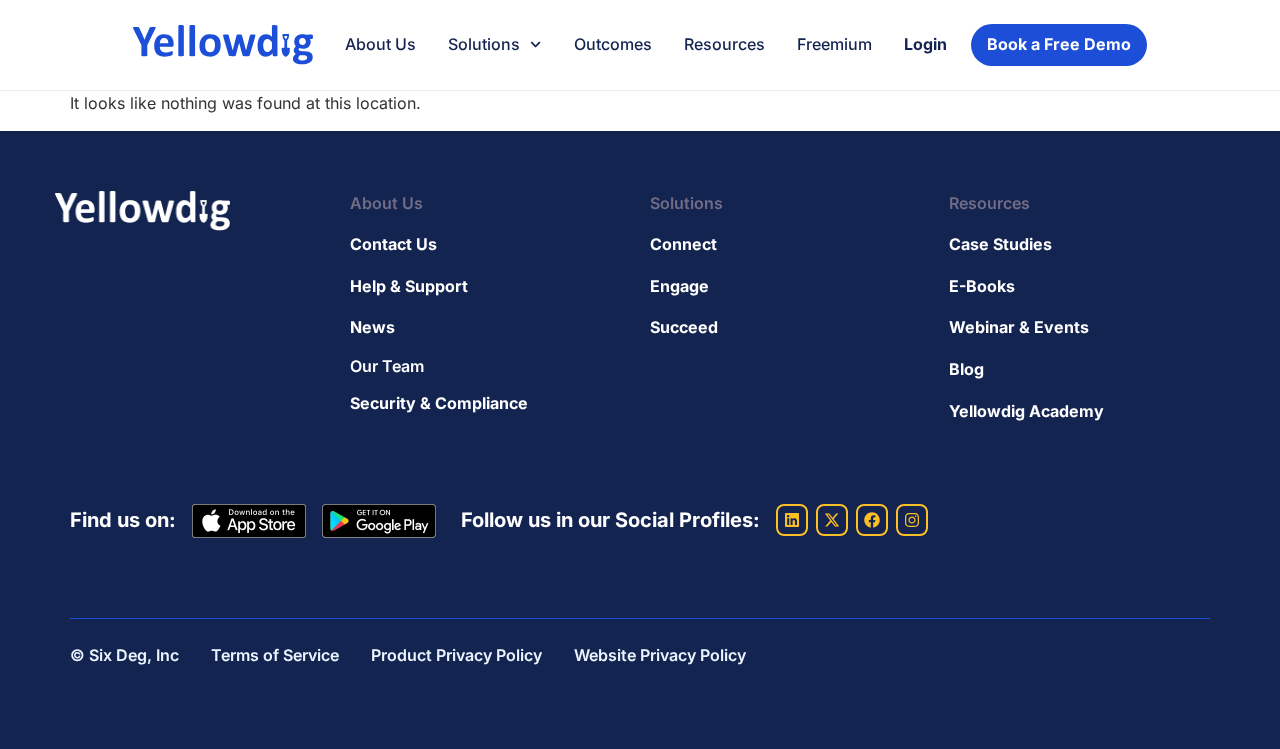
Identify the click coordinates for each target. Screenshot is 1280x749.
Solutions (484, 44)
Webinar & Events (1019, 327)
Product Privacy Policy (456, 655)
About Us (380, 44)
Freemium (834, 44)
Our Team (387, 366)
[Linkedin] (792, 520)
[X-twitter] (832, 520)
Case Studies (1000, 244)
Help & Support (409, 286)
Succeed (684, 327)
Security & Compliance (439, 403)
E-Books (982, 286)
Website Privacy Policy (660, 655)
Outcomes (613, 44)
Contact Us (393, 244)
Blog (966, 369)
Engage (679, 286)
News (372, 327)
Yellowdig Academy (1026, 411)
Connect (683, 244)
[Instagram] (912, 520)
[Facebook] (872, 520)
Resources (724, 44)
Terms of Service (275, 655)
